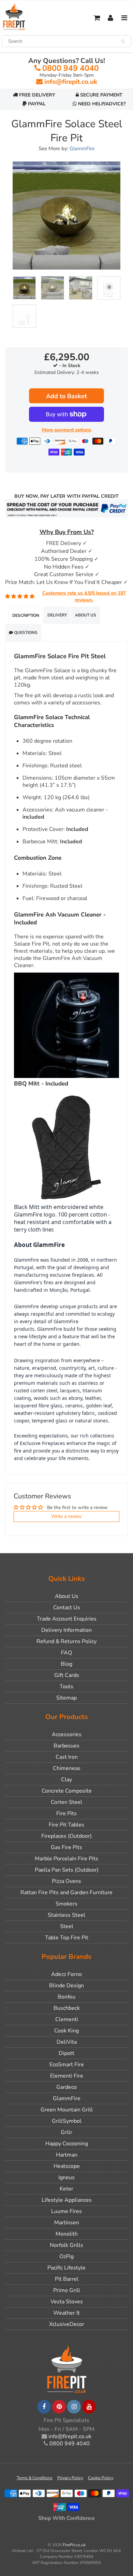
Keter (66, 2189)
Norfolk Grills (66, 2245)
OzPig (66, 2256)
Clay (66, 1780)
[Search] (123, 41)
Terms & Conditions (35, 2478)
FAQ (66, 1653)
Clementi (67, 2019)
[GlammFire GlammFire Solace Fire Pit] (66, 216)
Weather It (66, 2313)
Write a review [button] (66, 1516)
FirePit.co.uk (74, 2545)
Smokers (66, 1904)
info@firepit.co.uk (71, 82)
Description (26, 615)
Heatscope (67, 2166)
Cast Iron (67, 1757)
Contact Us (67, 1608)
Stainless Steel (66, 1915)
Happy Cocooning (67, 2144)
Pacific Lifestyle (66, 2268)
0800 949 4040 (71, 68)
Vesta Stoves (67, 2302)
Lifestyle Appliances (67, 2200)
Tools (66, 1687)
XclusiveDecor (67, 2324)
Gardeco (66, 2087)
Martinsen (67, 2223)
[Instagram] (74, 2407)
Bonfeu (66, 1997)
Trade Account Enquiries (67, 1619)
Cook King (66, 2031)
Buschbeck (67, 2008)
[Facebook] (44, 2407)
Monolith (67, 2234)
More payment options (67, 430)
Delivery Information (66, 1630)
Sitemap (66, 1698)
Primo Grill (67, 2290)
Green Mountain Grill (67, 2110)
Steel (67, 1926)
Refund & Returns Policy (66, 1641)
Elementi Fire (67, 2076)
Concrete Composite (67, 1791)
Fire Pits (66, 1813)
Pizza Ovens (66, 1881)
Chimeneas (67, 1768)
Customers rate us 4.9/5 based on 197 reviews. (84, 596)
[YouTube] (89, 2407)
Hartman (67, 2155)
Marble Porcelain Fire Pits (66, 1859)
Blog (66, 1664)
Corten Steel (66, 1802)
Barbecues (66, 1746)
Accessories (67, 1734)
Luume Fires (66, 2211)
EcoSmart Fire (67, 2065)
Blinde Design (66, 1986)
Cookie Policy (101, 2478)
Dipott (66, 2053)
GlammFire (82, 148)
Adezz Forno (66, 1974)
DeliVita (67, 2042)
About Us (86, 615)
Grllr (66, 2132)
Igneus (66, 2177)
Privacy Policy (70, 2478)
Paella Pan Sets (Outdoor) (67, 1870)
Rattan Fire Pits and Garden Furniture (66, 1892)
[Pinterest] (59, 2407)
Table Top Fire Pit (67, 1938)
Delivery (57, 615)
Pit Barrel (67, 2279)
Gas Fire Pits (66, 1847)
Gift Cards (67, 1675)
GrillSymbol (67, 2121)
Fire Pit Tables (66, 1825)
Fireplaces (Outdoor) (66, 1836)
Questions (25, 633)
